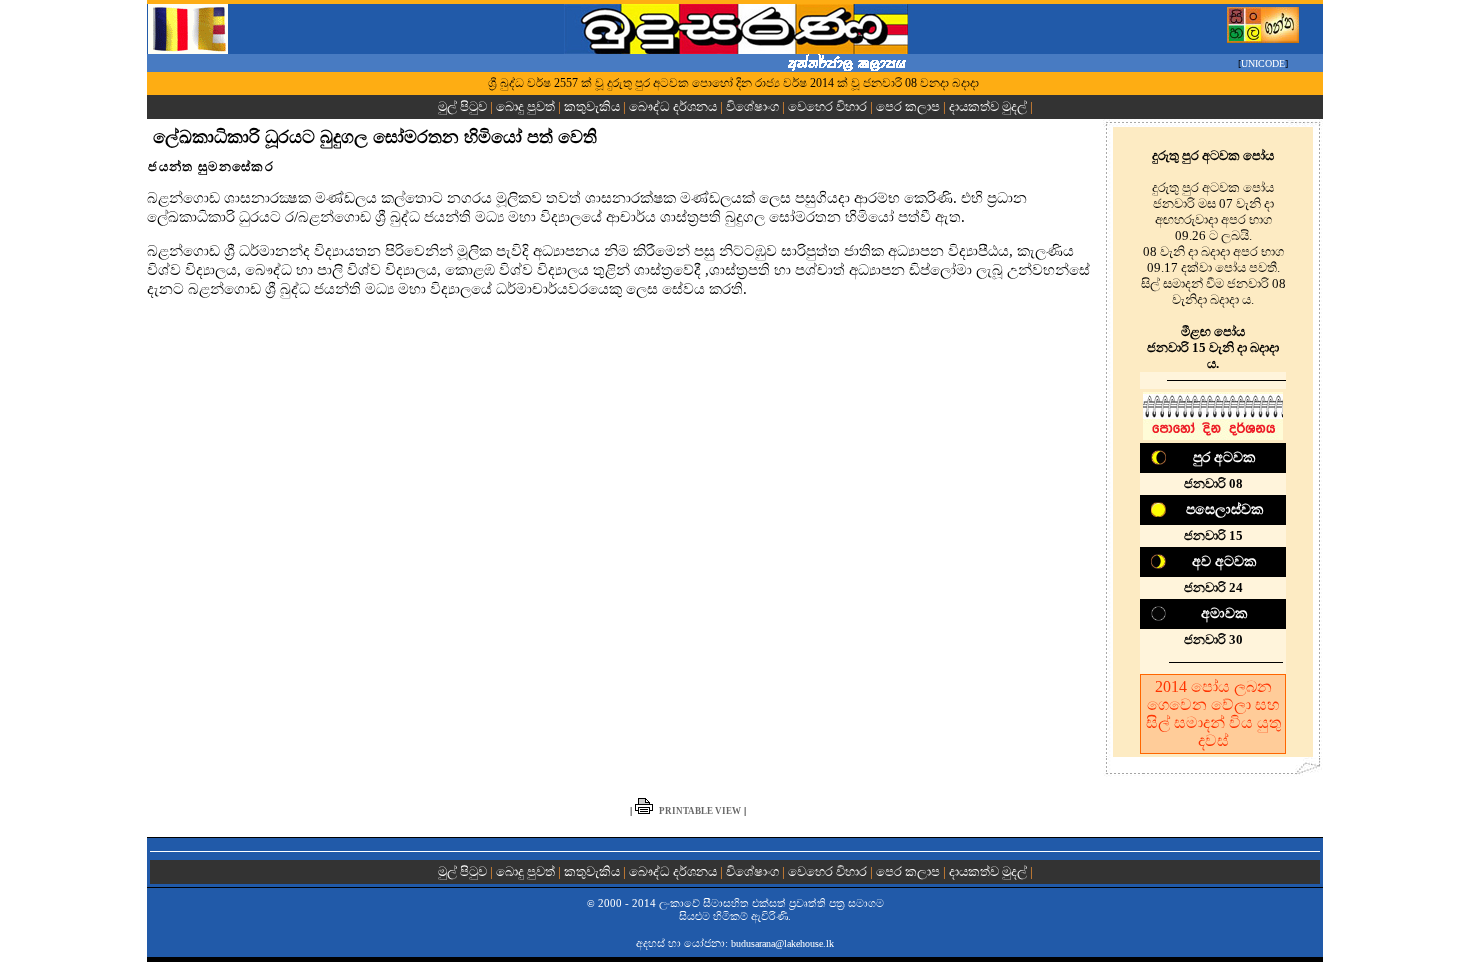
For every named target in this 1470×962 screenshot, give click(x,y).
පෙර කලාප (908, 106)
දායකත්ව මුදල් (988, 106)
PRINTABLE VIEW (700, 811)
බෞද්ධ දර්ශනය (673, 106)
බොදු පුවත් (525, 106)
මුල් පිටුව (464, 106)
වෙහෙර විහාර (827, 106)
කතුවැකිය (592, 106)
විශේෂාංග (752, 106)
